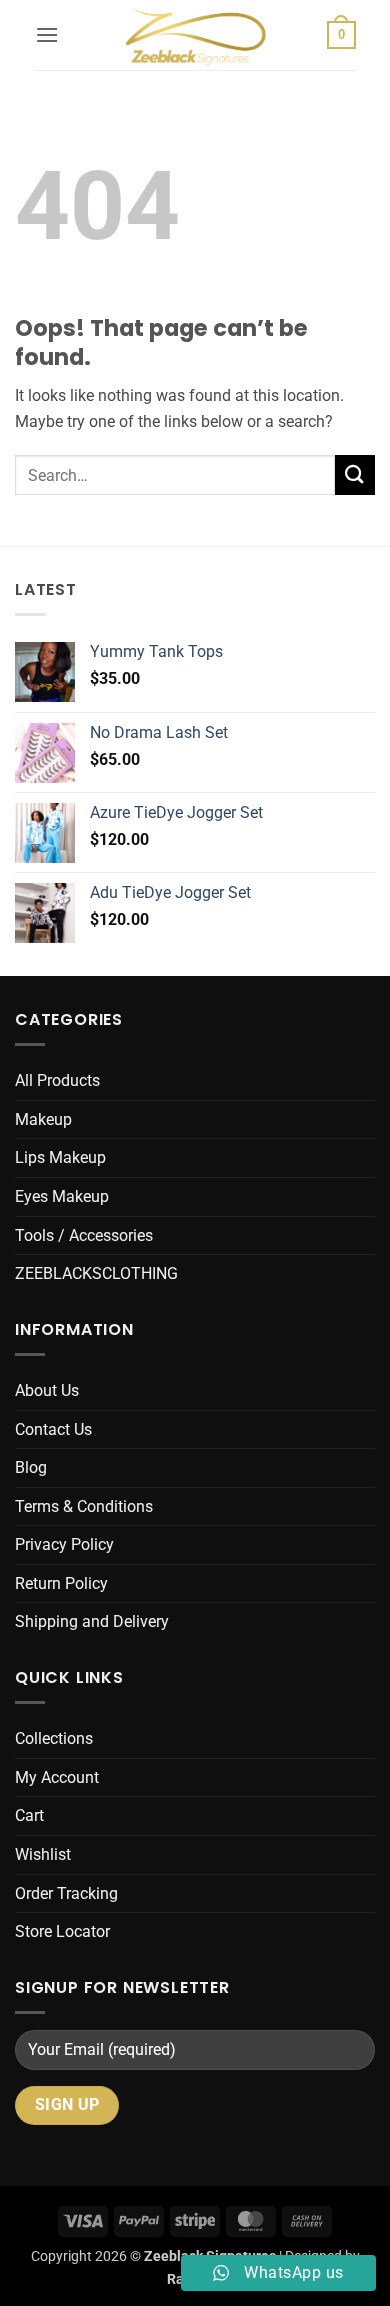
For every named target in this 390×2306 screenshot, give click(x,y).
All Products (57, 1080)
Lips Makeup (60, 1157)
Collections (54, 1738)
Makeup (43, 1119)
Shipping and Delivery (92, 1621)
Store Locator (62, 1931)
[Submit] (355, 474)
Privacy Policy (64, 1544)
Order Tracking (66, 1893)
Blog (31, 1467)
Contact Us (53, 1429)
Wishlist (43, 1854)
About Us (47, 1390)
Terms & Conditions (84, 1506)
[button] (47, 34)
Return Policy (61, 1583)
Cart (29, 1815)
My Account (57, 1777)
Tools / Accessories (84, 1235)
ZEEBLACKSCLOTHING (96, 1273)
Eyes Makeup (62, 1196)
